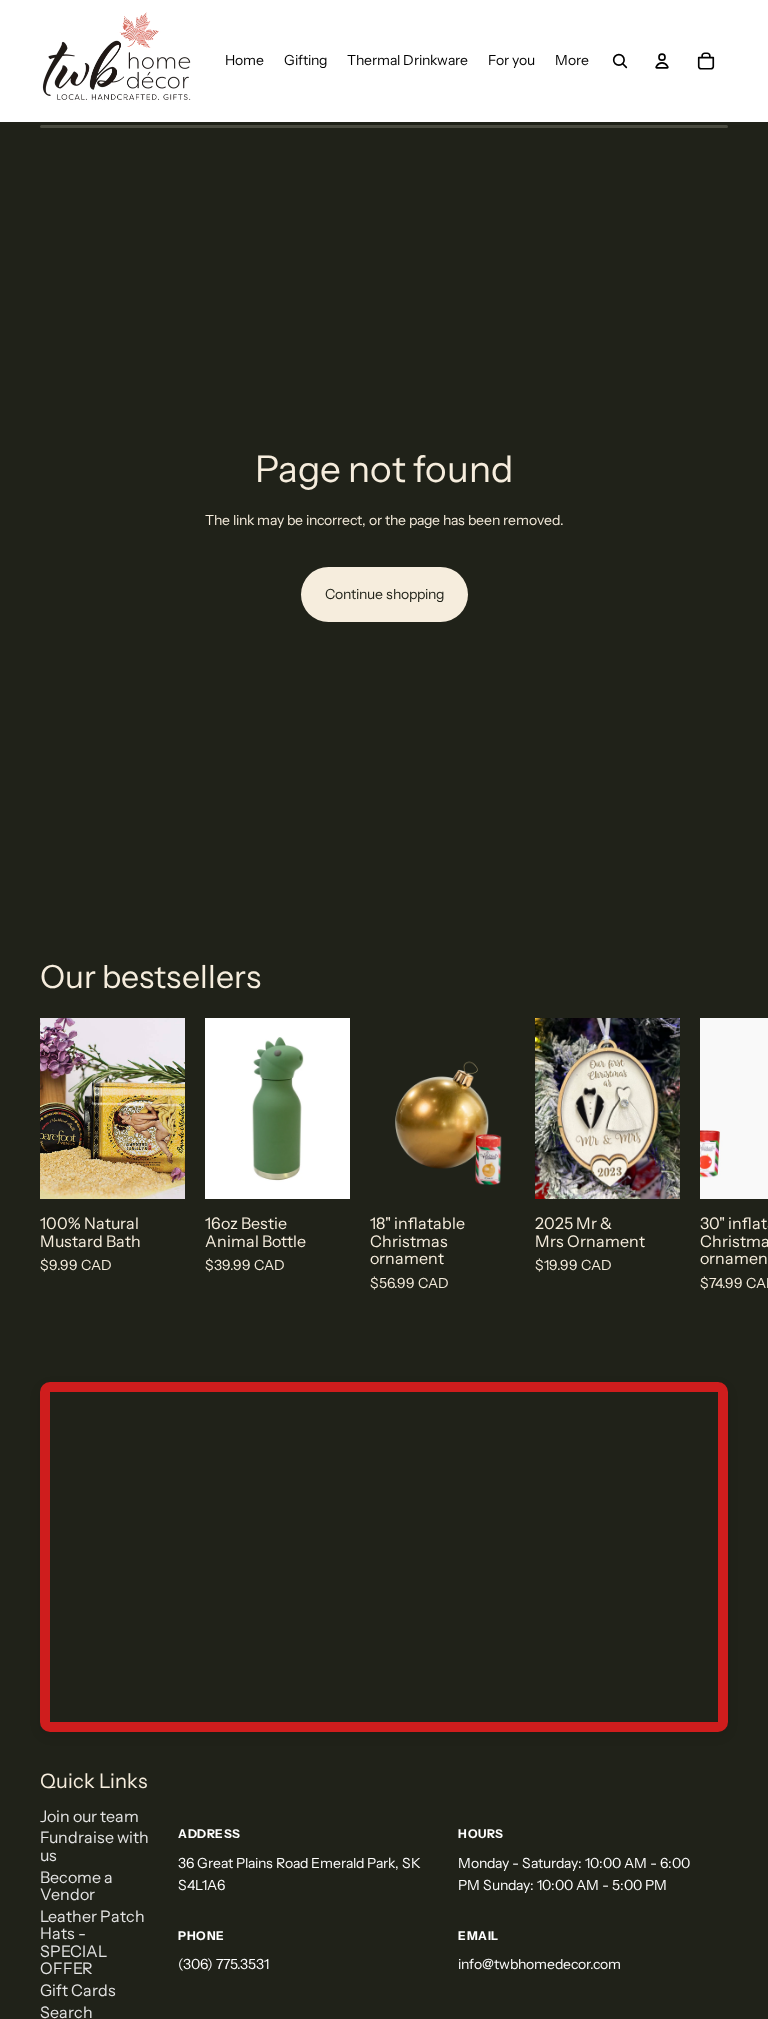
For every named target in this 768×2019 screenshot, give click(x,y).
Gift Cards (78, 1990)
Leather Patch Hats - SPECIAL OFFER (92, 1942)
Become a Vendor (76, 1886)
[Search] (620, 61)
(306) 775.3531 (223, 1964)
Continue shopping (384, 594)
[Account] (662, 61)
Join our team (89, 1816)
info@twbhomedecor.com (539, 1964)
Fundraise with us (94, 1846)
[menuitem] (572, 61)
